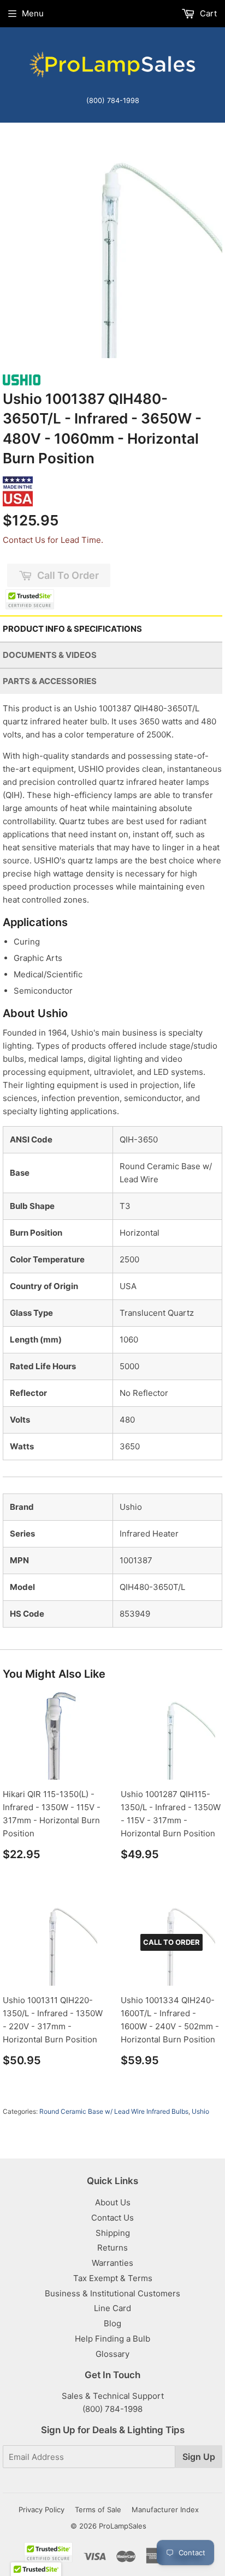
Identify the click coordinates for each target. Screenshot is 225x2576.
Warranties (112, 2263)
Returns (112, 2248)
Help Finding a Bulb (112, 2339)
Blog (112, 2323)
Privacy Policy (42, 2510)
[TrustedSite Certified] (30, 599)
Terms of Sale (98, 2510)
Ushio (200, 2111)
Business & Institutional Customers (112, 2293)
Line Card (112, 2308)
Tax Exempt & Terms (113, 2278)
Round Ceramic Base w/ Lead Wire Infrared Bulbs (114, 2111)
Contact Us (112, 2218)
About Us (113, 2202)
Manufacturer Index (165, 2510)
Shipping (113, 2233)
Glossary (112, 2354)
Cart (207, 13)
